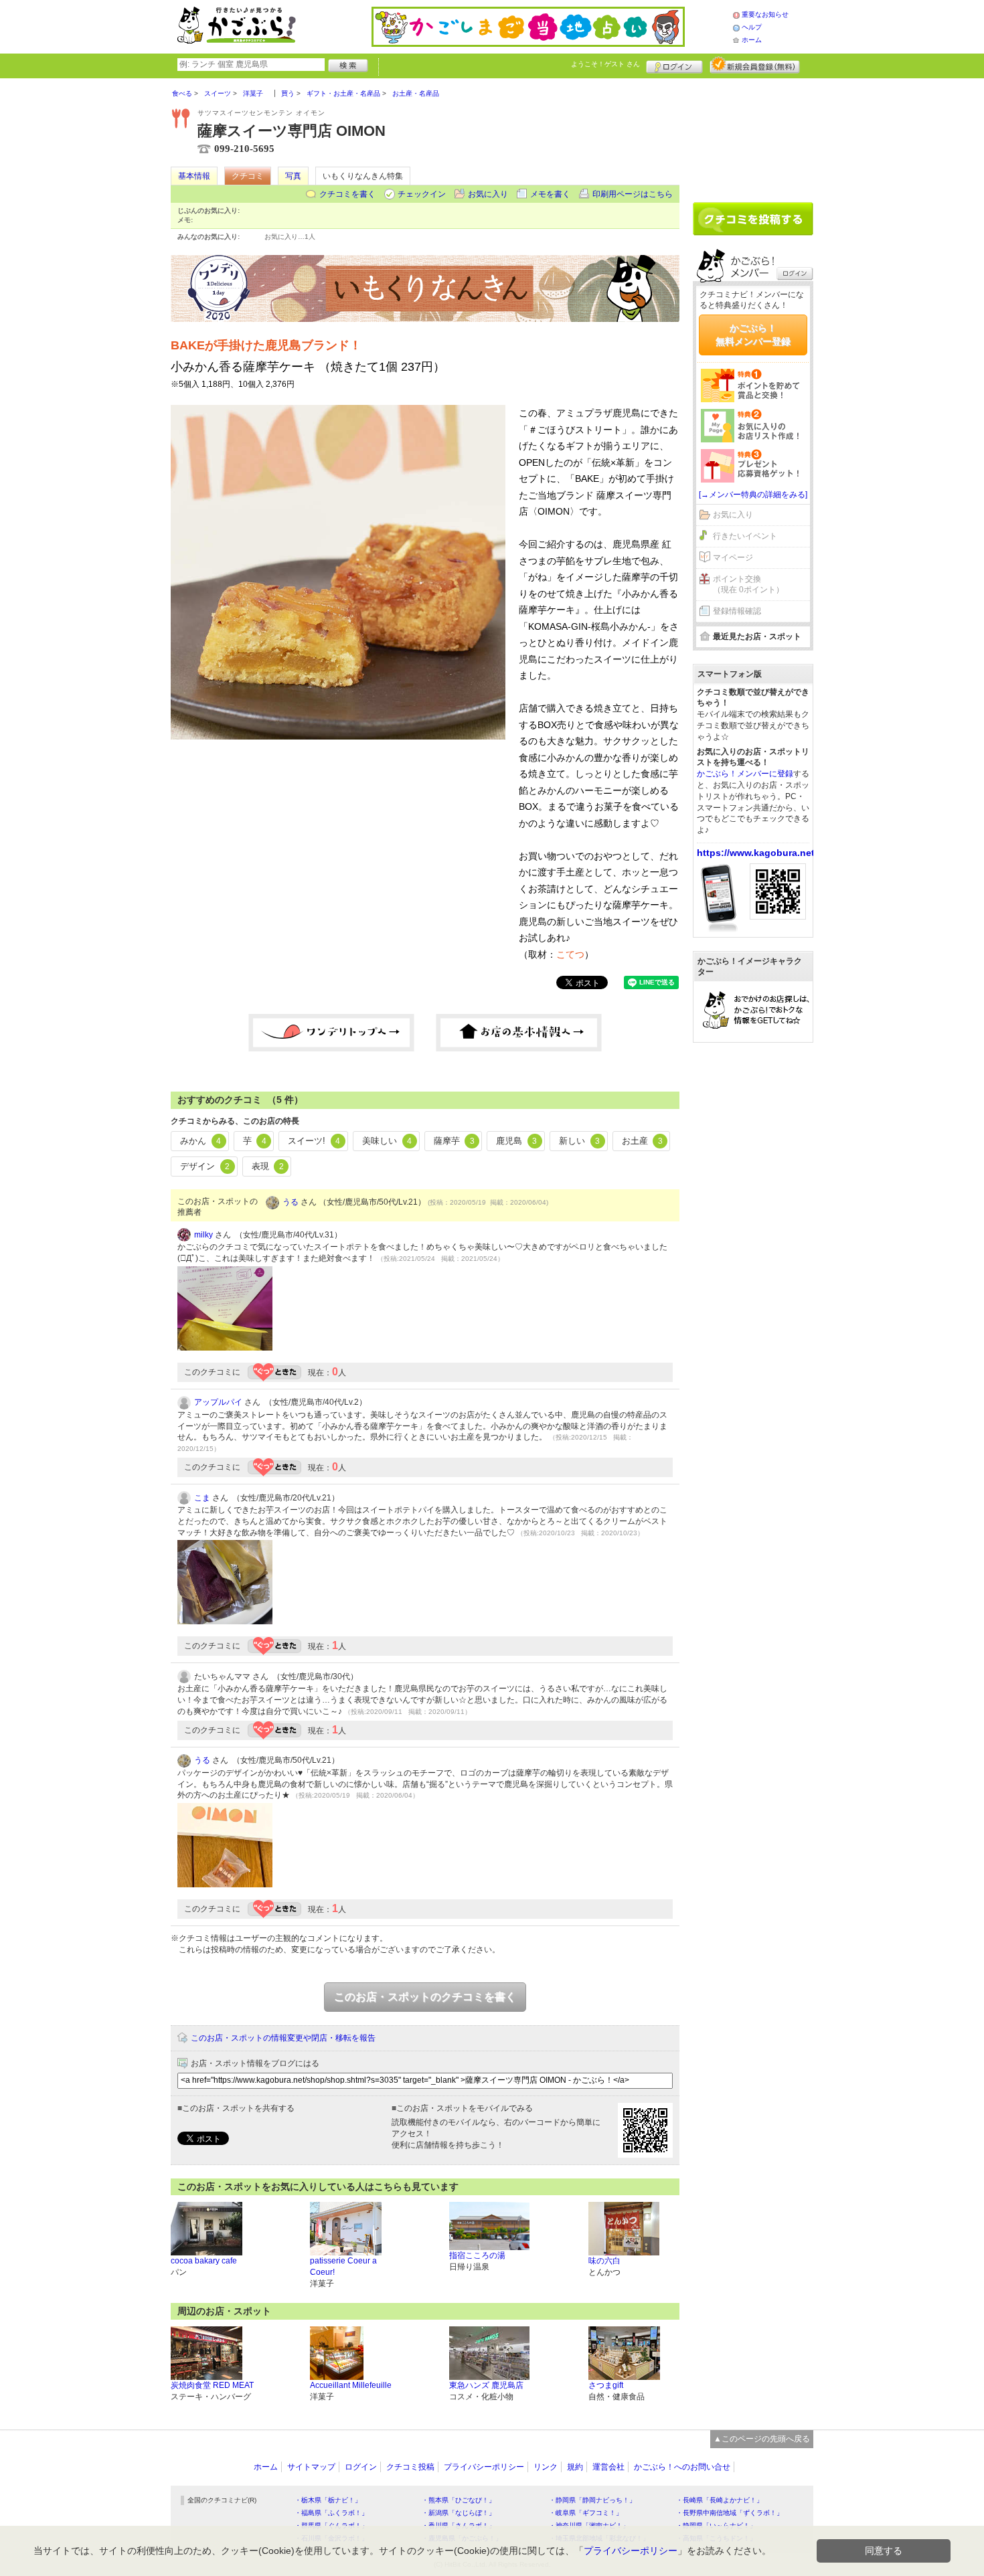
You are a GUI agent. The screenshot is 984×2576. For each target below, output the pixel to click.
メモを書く (550, 194)
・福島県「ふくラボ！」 (331, 2513)
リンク (546, 2467)
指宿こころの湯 (477, 2255)
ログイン (674, 65)
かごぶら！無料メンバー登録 (753, 335)
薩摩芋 (454, 1141)
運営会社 (608, 2467)
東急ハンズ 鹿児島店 (486, 2385)
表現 (268, 1166)
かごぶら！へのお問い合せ (682, 2467)
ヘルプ (752, 27)
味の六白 (604, 2261)
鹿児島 (516, 1141)
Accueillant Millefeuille (351, 2385)
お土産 (642, 1141)
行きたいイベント (745, 536)
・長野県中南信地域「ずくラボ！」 (730, 2513)
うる (291, 1202)
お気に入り (488, 194)
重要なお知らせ (765, 14)
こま (202, 1498)
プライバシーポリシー (484, 2467)
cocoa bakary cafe (204, 2261)
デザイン (205, 1166)
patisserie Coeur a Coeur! (343, 2266)
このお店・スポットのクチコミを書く (425, 1997)
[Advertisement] (753, 135)
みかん (200, 1141)
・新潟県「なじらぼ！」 (459, 2513)
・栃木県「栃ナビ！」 (328, 2500)
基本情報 (194, 176)
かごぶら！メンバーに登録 (745, 774)
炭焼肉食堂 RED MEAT (212, 2385)
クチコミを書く (347, 194)
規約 (575, 2467)
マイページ (733, 557)
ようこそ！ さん (605, 64)
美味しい (387, 1141)
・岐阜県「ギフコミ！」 (586, 2513)
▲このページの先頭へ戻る (762, 2439)
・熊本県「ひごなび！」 (459, 2500)
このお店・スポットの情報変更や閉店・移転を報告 (283, 2038)
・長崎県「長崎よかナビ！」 (720, 2500)
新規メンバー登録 (755, 65)
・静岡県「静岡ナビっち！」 (592, 2500)
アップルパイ (218, 1402)
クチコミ (248, 176)
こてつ (570, 954)
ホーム (752, 40)
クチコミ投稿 (410, 2467)
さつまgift (606, 2385)
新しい (579, 1141)
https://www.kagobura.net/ (757, 853)
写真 (293, 176)
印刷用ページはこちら (633, 194)
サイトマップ (311, 2467)
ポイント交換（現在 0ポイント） (748, 585)
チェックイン (422, 194)
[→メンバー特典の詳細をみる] (753, 495)
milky (203, 1235)
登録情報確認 (737, 611)
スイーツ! (314, 1141)
